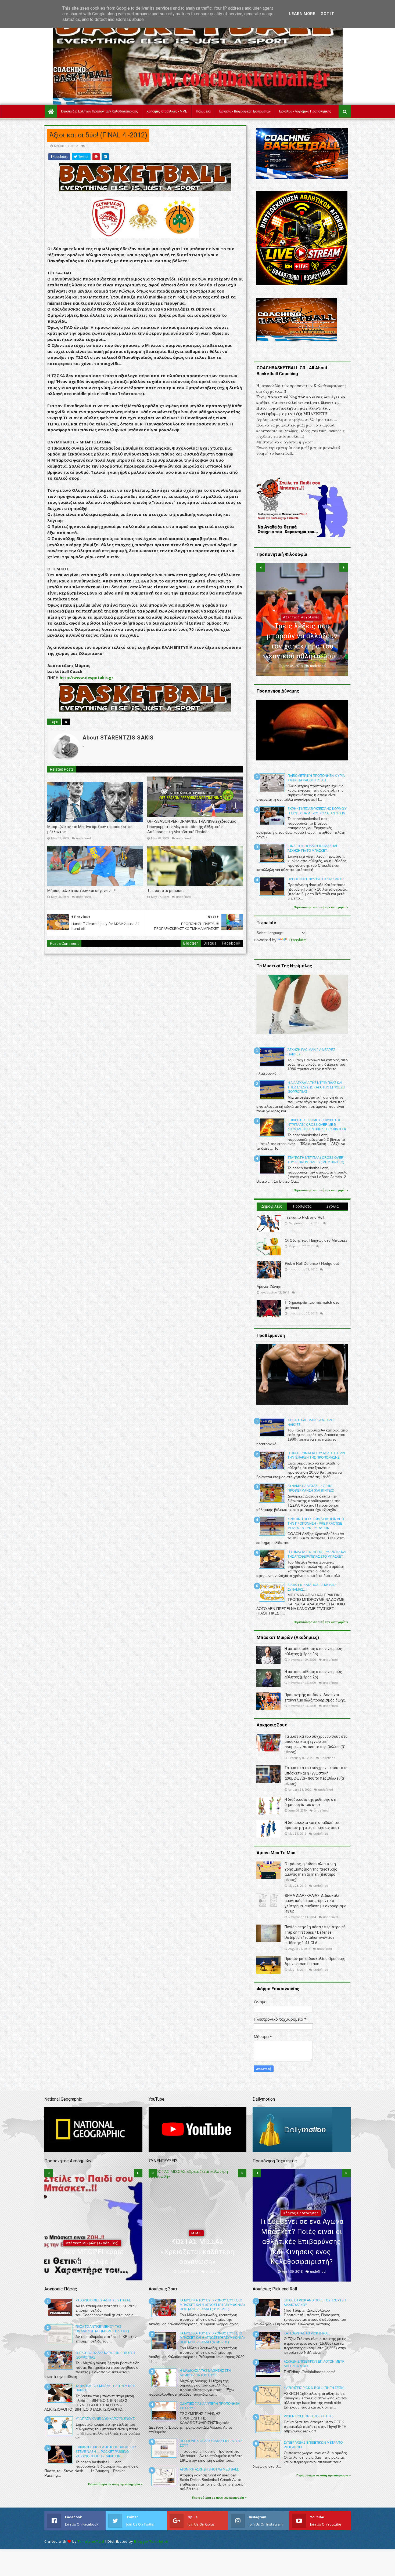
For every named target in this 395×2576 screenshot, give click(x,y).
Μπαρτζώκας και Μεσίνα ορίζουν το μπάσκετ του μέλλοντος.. (90, 829)
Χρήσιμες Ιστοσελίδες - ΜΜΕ (167, 111)
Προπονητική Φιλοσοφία (301, 628)
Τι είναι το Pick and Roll (304, 1217)
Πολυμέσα (203, 111)
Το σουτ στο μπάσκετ (166, 891)
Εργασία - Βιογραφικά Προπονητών (245, 111)
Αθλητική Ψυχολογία (92, 2233)
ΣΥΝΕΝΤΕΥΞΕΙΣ (196, 2243)
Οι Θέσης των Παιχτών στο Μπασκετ (316, 1240)
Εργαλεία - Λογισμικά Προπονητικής (305, 111)
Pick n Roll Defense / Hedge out (312, 1263)
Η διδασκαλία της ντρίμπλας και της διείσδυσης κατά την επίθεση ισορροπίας (316, 1087)
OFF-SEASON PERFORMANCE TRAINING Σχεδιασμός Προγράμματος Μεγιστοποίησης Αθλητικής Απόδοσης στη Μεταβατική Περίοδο (192, 827)
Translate (297, 940)
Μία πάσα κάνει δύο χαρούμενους (105, 2419)
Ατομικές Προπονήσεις (301, 2233)
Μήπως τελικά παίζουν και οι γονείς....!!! (82, 891)
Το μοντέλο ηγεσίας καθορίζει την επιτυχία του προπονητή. (302, 646)
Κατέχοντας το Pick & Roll (307, 2333)
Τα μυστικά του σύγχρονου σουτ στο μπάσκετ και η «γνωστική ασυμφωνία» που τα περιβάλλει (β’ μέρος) (213, 2305)
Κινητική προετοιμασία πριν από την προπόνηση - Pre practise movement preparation (316, 1524)
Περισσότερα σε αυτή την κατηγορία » (321, 907)
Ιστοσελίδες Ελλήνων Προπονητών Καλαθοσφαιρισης (99, 111)
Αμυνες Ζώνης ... (271, 1287)
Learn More (302, 14)
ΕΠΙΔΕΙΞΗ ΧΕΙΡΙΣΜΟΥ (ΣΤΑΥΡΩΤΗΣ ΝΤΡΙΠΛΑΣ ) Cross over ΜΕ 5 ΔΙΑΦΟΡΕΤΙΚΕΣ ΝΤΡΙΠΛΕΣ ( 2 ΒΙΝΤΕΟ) (317, 1125)
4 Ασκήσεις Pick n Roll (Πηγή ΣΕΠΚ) (314, 2388)
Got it (327, 14)
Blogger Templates (151, 2542)
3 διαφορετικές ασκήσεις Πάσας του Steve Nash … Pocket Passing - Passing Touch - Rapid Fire (106, 2452)
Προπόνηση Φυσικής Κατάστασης (316, 879)
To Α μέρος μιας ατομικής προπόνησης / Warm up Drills (302, 2252)
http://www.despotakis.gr (87, 677)
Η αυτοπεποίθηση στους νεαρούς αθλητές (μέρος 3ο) (93, 2252)
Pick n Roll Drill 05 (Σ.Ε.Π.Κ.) (309, 2416)
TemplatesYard (91, 2542)
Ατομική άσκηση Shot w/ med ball (209, 2469)
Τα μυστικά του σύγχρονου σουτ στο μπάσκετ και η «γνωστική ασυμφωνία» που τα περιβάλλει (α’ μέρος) (213, 2338)
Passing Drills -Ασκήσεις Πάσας (103, 2300)
